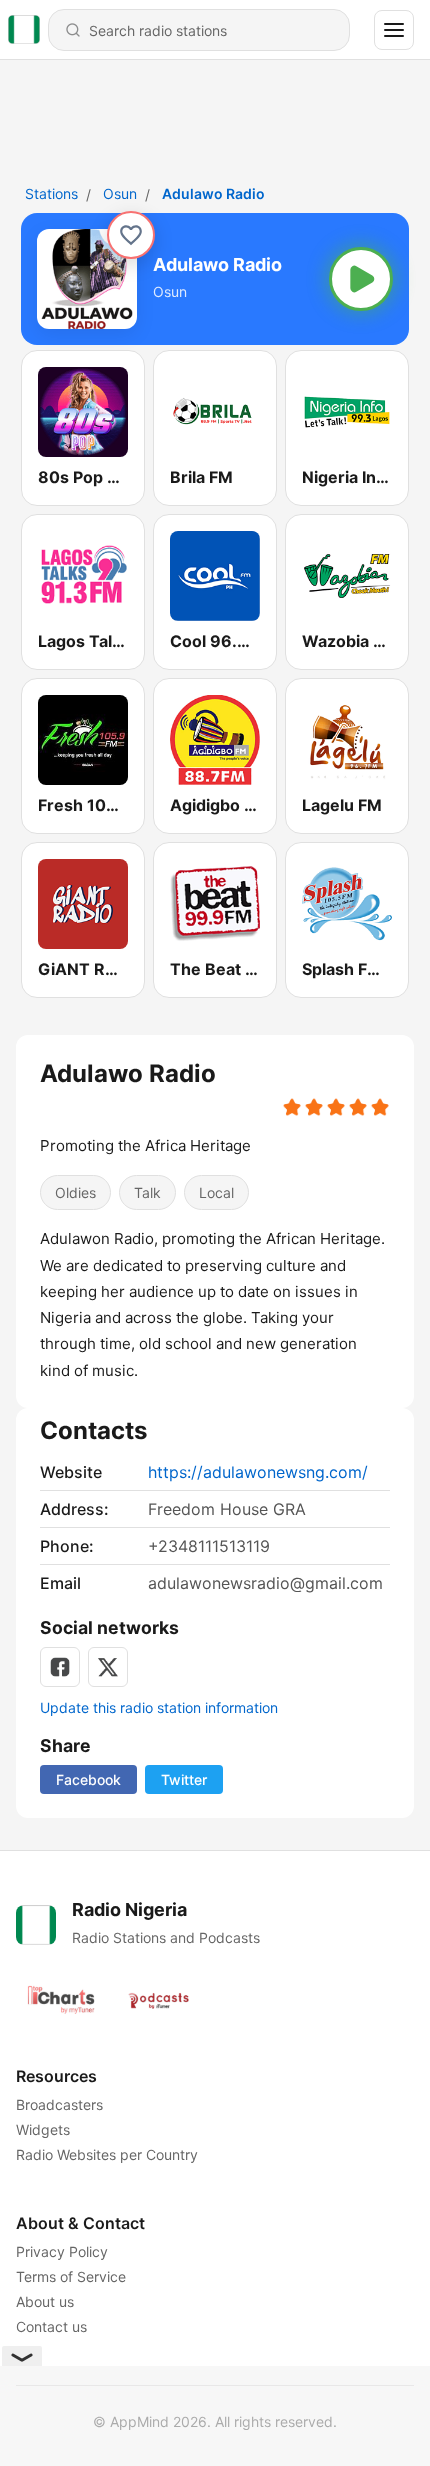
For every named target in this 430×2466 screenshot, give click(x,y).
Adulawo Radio (213, 193)
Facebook (88, 1779)
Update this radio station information (159, 1707)
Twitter (184, 1779)
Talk (147, 1192)
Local (216, 1192)
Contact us (51, 2326)
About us (45, 2301)
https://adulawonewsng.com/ (258, 1472)
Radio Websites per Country (107, 2154)
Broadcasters (59, 2104)
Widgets (43, 2129)
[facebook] (60, 1667)
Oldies (75, 1192)
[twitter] (108, 1667)
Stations (51, 193)
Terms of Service (71, 2276)
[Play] (361, 279)
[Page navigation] (394, 30)
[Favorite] (131, 235)
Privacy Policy (62, 2251)
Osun (120, 193)
